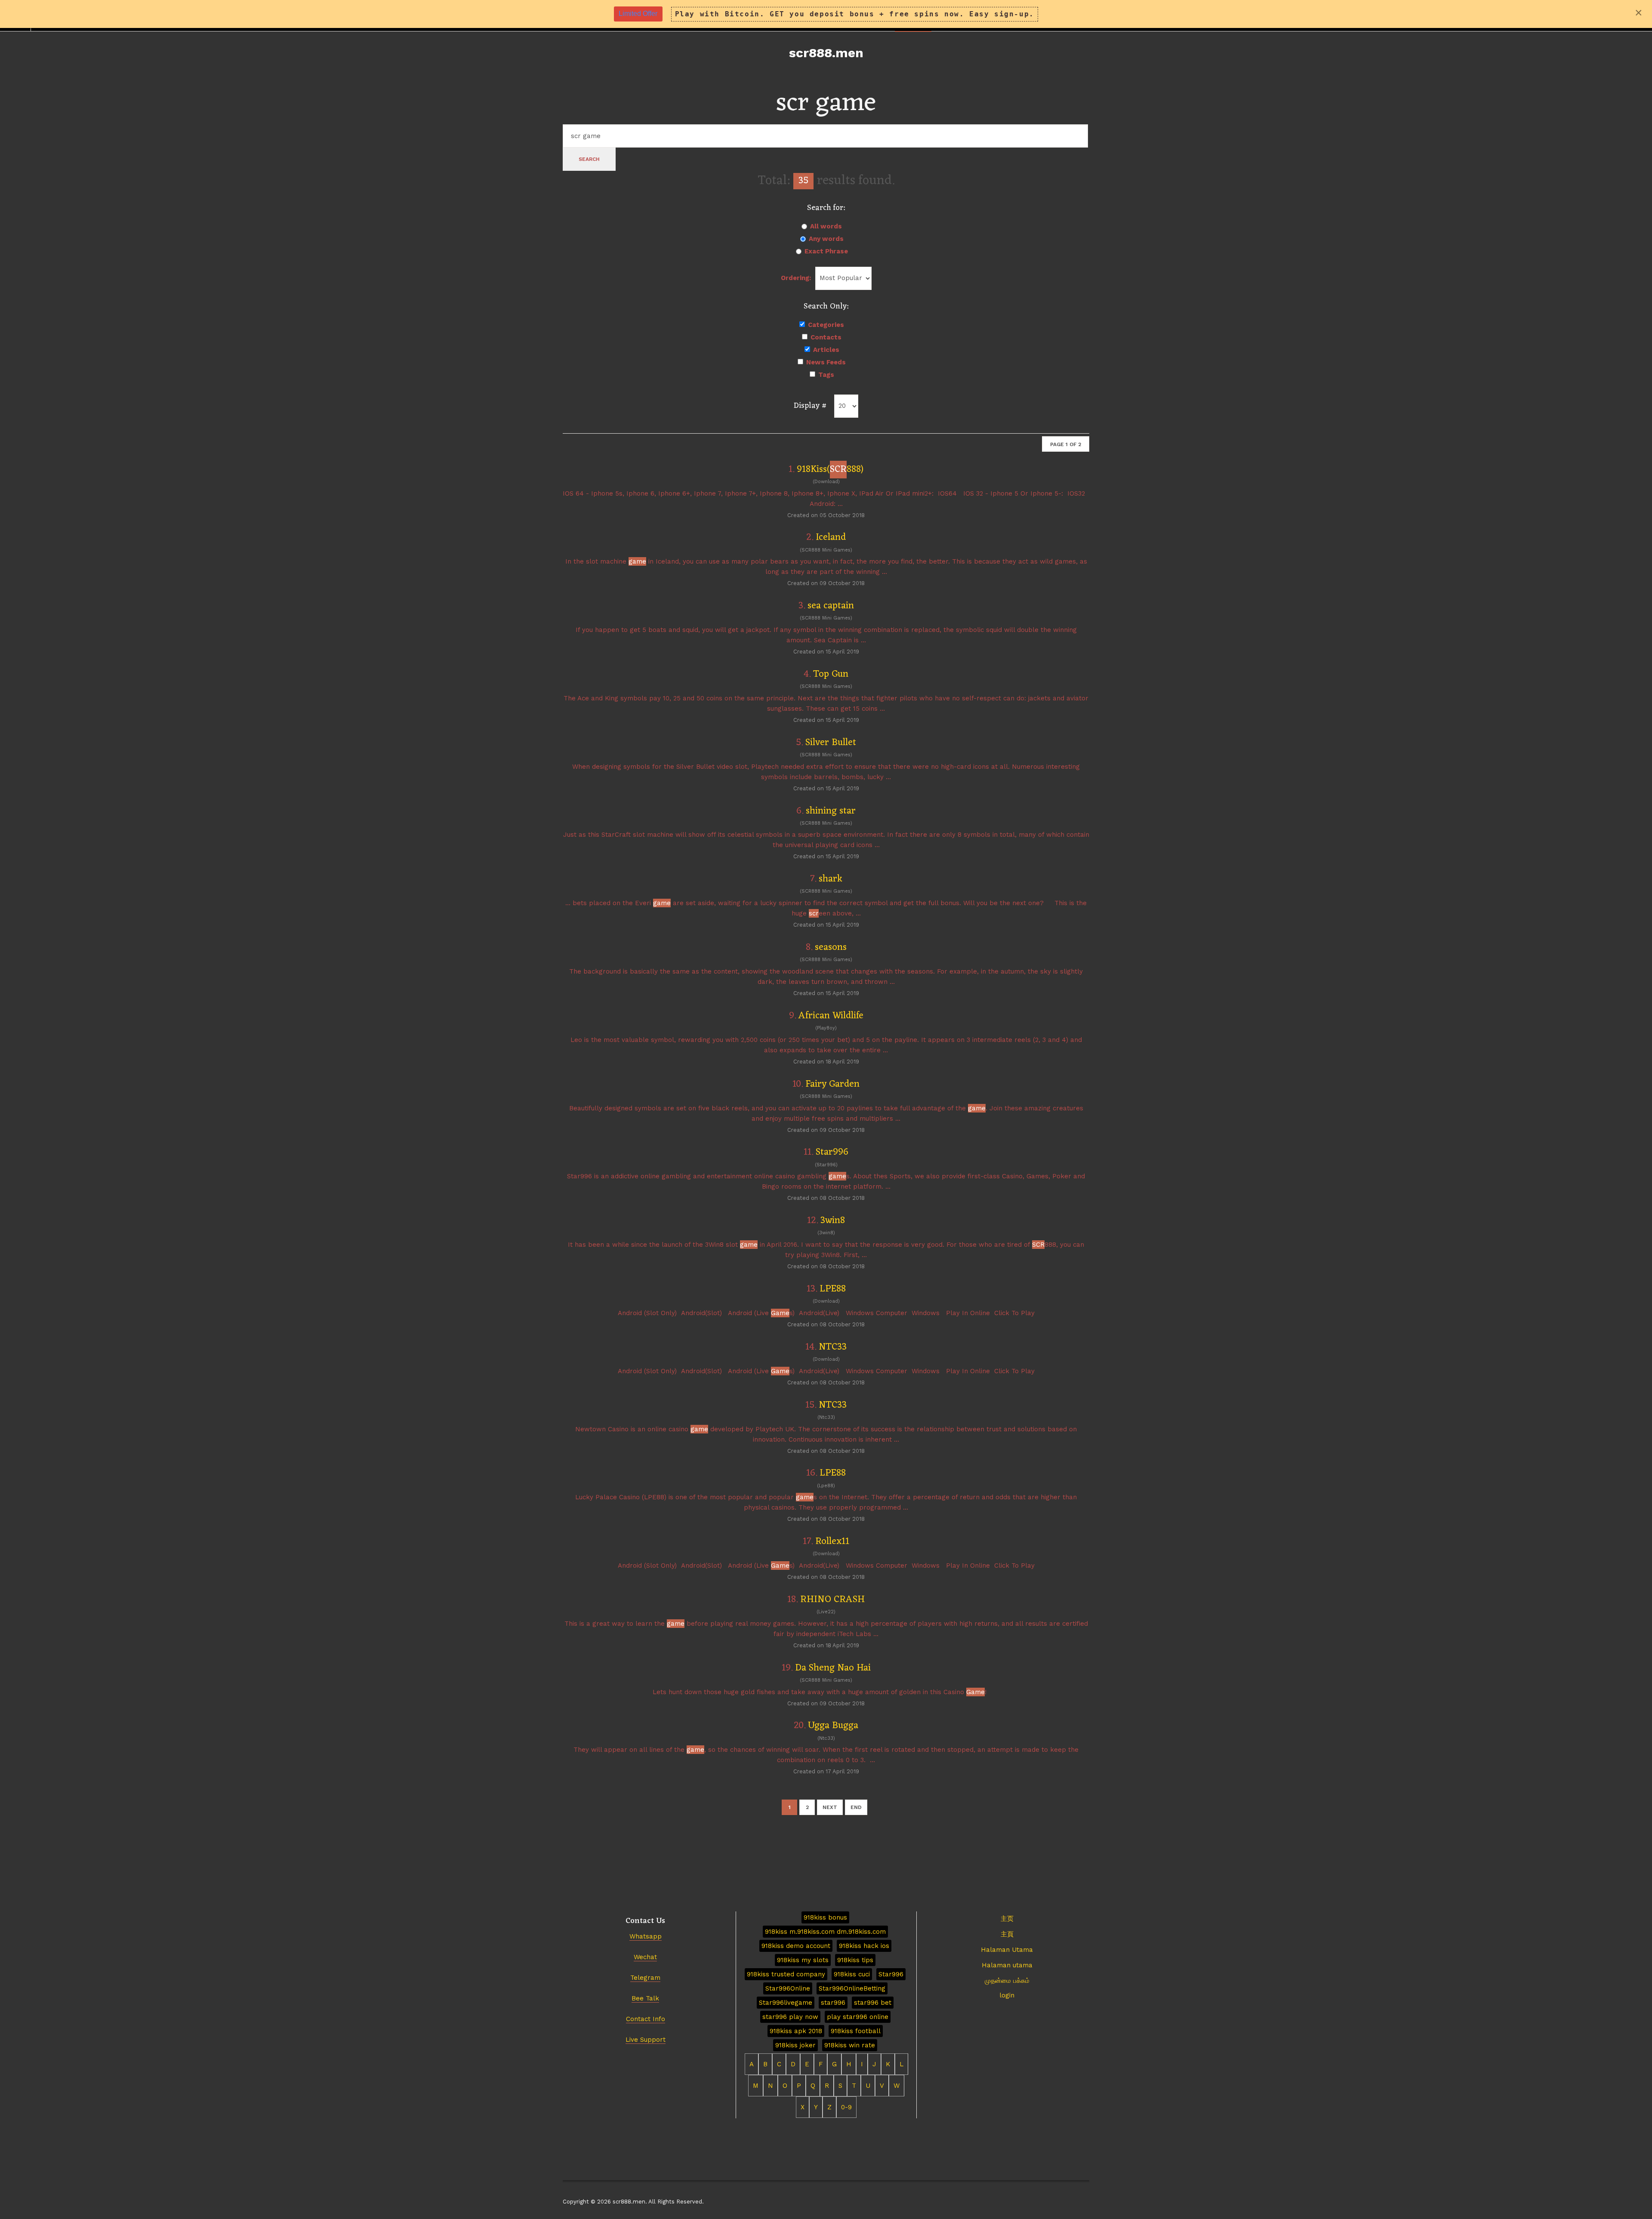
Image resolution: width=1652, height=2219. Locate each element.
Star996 (832, 1152)
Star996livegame (786, 2003)
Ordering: (796, 278)
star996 (833, 2003)
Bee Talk (645, 1998)
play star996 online (858, 2017)
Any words (826, 239)
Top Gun (831, 674)
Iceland (831, 538)
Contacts (826, 337)
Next (830, 1807)
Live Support (646, 2040)
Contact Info (646, 2019)
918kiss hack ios (864, 1946)
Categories (826, 325)
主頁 (1007, 1934)
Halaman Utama (1007, 1950)
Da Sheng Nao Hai (833, 1668)
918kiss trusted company (786, 1974)
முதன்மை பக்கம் (1007, 1981)
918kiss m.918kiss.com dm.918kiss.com (825, 1932)
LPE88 (833, 1289)
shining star (831, 811)
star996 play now (790, 2017)
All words (826, 226)
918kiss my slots (803, 1960)
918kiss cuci (852, 1974)
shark (831, 879)
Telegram (645, 1978)
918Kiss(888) (830, 470)
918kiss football (856, 2031)
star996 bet (873, 2003)
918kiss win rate (850, 2045)
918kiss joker (795, 2045)
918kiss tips (855, 1960)
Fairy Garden (832, 1084)
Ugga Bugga (833, 1726)
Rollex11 (832, 1542)
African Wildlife (831, 1016)
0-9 (846, 2107)
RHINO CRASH (832, 1600)
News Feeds (826, 362)
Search (589, 159)
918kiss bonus (825, 1917)
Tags (826, 375)
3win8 (833, 1221)
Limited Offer (638, 14)
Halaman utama (1007, 1965)
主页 (1007, 1919)
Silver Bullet (831, 743)
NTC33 (833, 1347)
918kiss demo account (796, 1946)
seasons (831, 948)
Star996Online (788, 1988)
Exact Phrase (826, 251)
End (856, 1807)
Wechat (645, 1957)
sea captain (831, 606)
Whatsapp (646, 1936)
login (1007, 1995)
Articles (826, 350)
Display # (810, 406)
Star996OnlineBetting (852, 1988)
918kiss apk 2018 (796, 2031)
